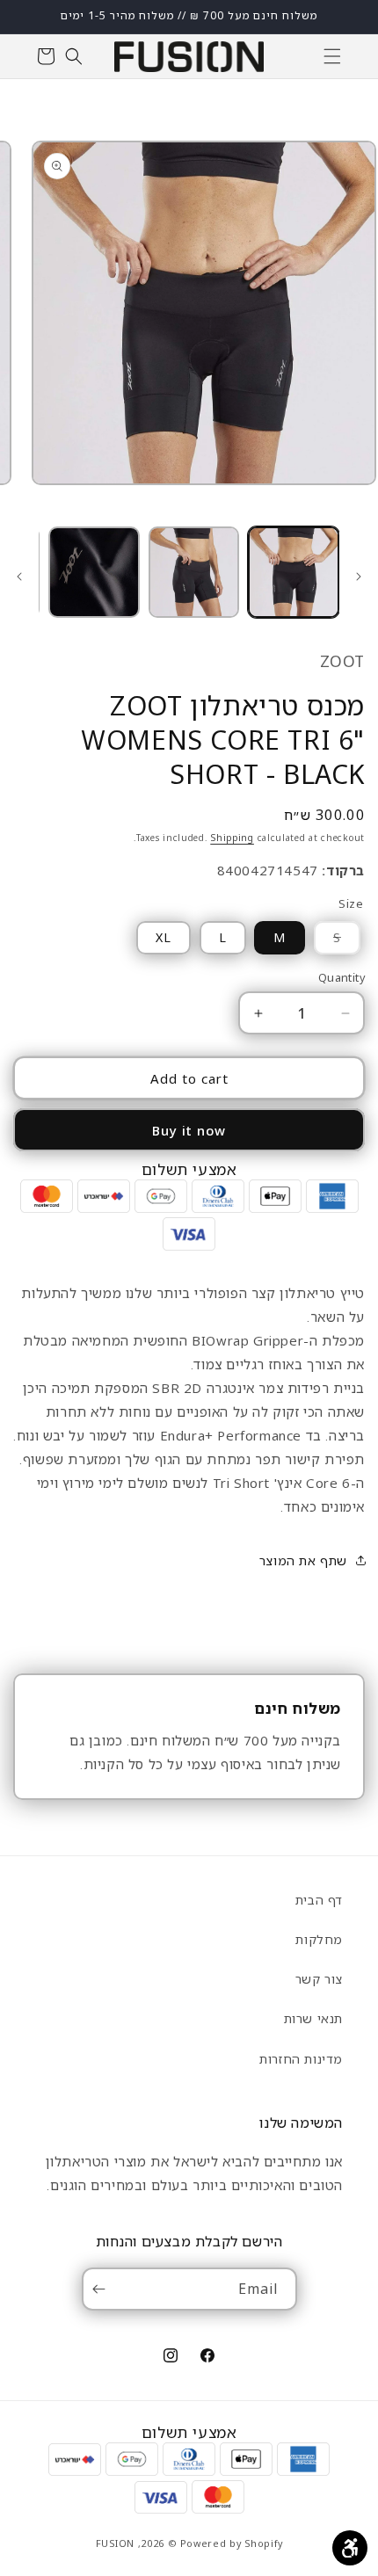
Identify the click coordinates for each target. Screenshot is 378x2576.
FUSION (115, 2543)
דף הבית (319, 1900)
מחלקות (319, 1939)
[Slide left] (359, 577)
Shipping (232, 838)
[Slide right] (19, 577)
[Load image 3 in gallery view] (94, 572)
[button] (332, 56)
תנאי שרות (313, 2018)
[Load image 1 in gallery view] (294, 572)
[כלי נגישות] (350, 2548)
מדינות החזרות (301, 2059)
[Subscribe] (103, 2289)
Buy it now (189, 1130)
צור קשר (319, 1979)
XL (164, 937)
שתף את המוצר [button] (303, 1560)
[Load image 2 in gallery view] (194, 572)
